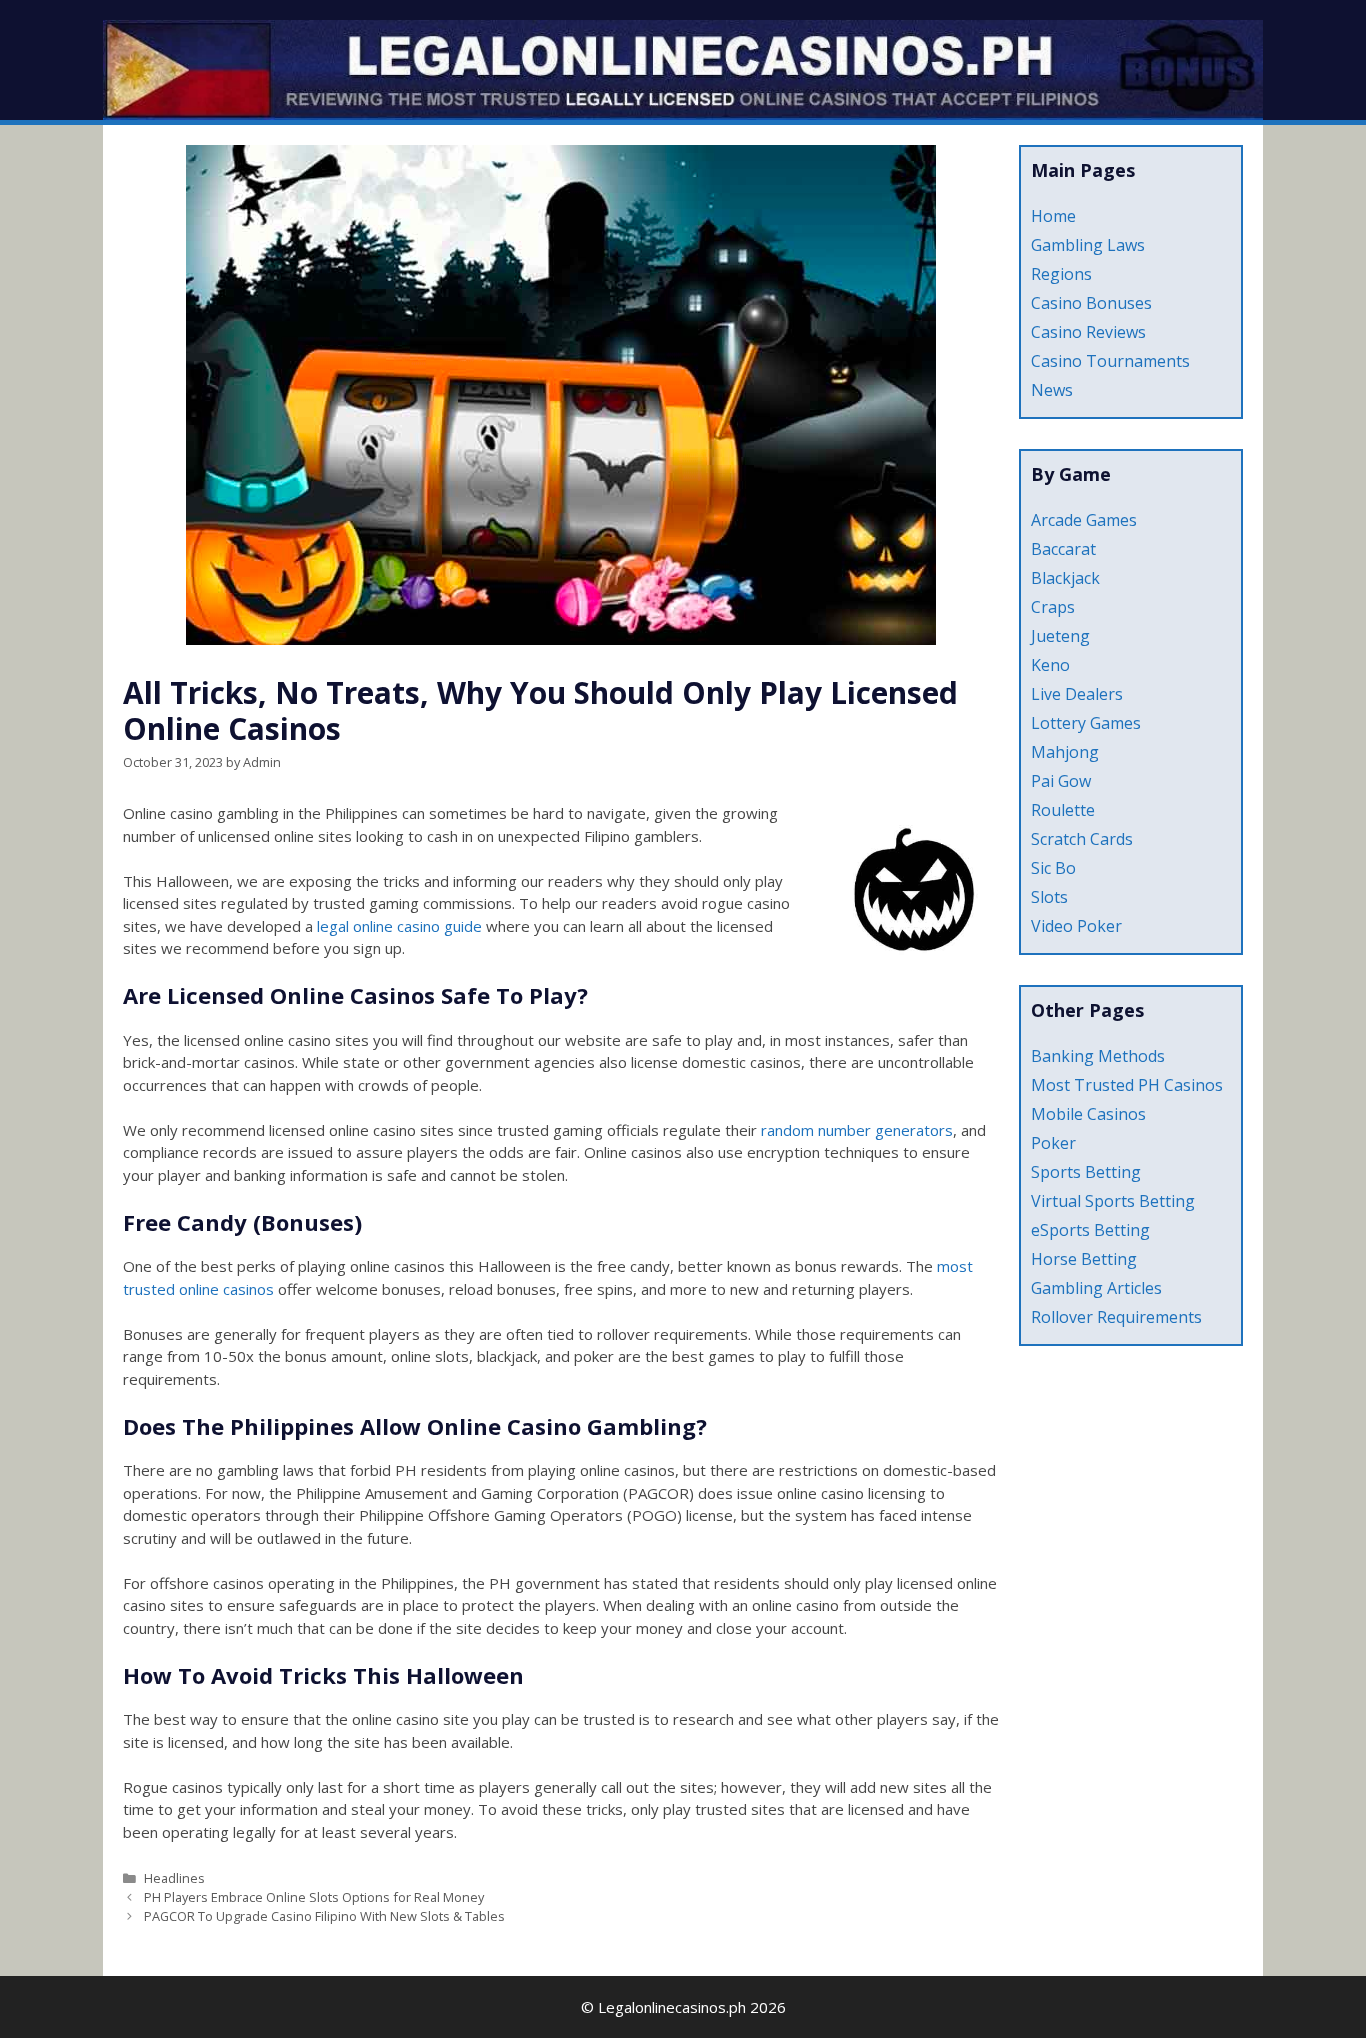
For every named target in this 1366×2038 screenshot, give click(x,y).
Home (1053, 216)
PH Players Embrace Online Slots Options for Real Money (314, 1897)
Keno (1050, 665)
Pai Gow (1061, 781)
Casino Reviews (1088, 332)
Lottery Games (1086, 723)
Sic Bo (1053, 868)
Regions (1061, 274)
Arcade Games (1084, 520)
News (1052, 390)
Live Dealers (1077, 694)
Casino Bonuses (1091, 303)
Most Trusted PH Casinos (1127, 1085)
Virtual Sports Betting (1113, 1201)
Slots (1049, 897)
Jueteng (1060, 636)
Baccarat (1063, 549)
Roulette (1063, 810)
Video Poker (1076, 926)
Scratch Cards (1082, 839)
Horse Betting (1084, 1259)
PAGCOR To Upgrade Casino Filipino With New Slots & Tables (324, 1916)
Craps (1053, 607)
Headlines (174, 1878)
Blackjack (1065, 578)
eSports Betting (1090, 1230)
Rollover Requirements (1116, 1317)
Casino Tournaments (1110, 361)
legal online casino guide (399, 926)
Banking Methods (1098, 1056)
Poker (1053, 1143)
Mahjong (1065, 752)
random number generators (857, 1130)
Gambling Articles (1096, 1288)
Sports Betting (1086, 1172)
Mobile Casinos (1088, 1114)
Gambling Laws (1088, 245)
